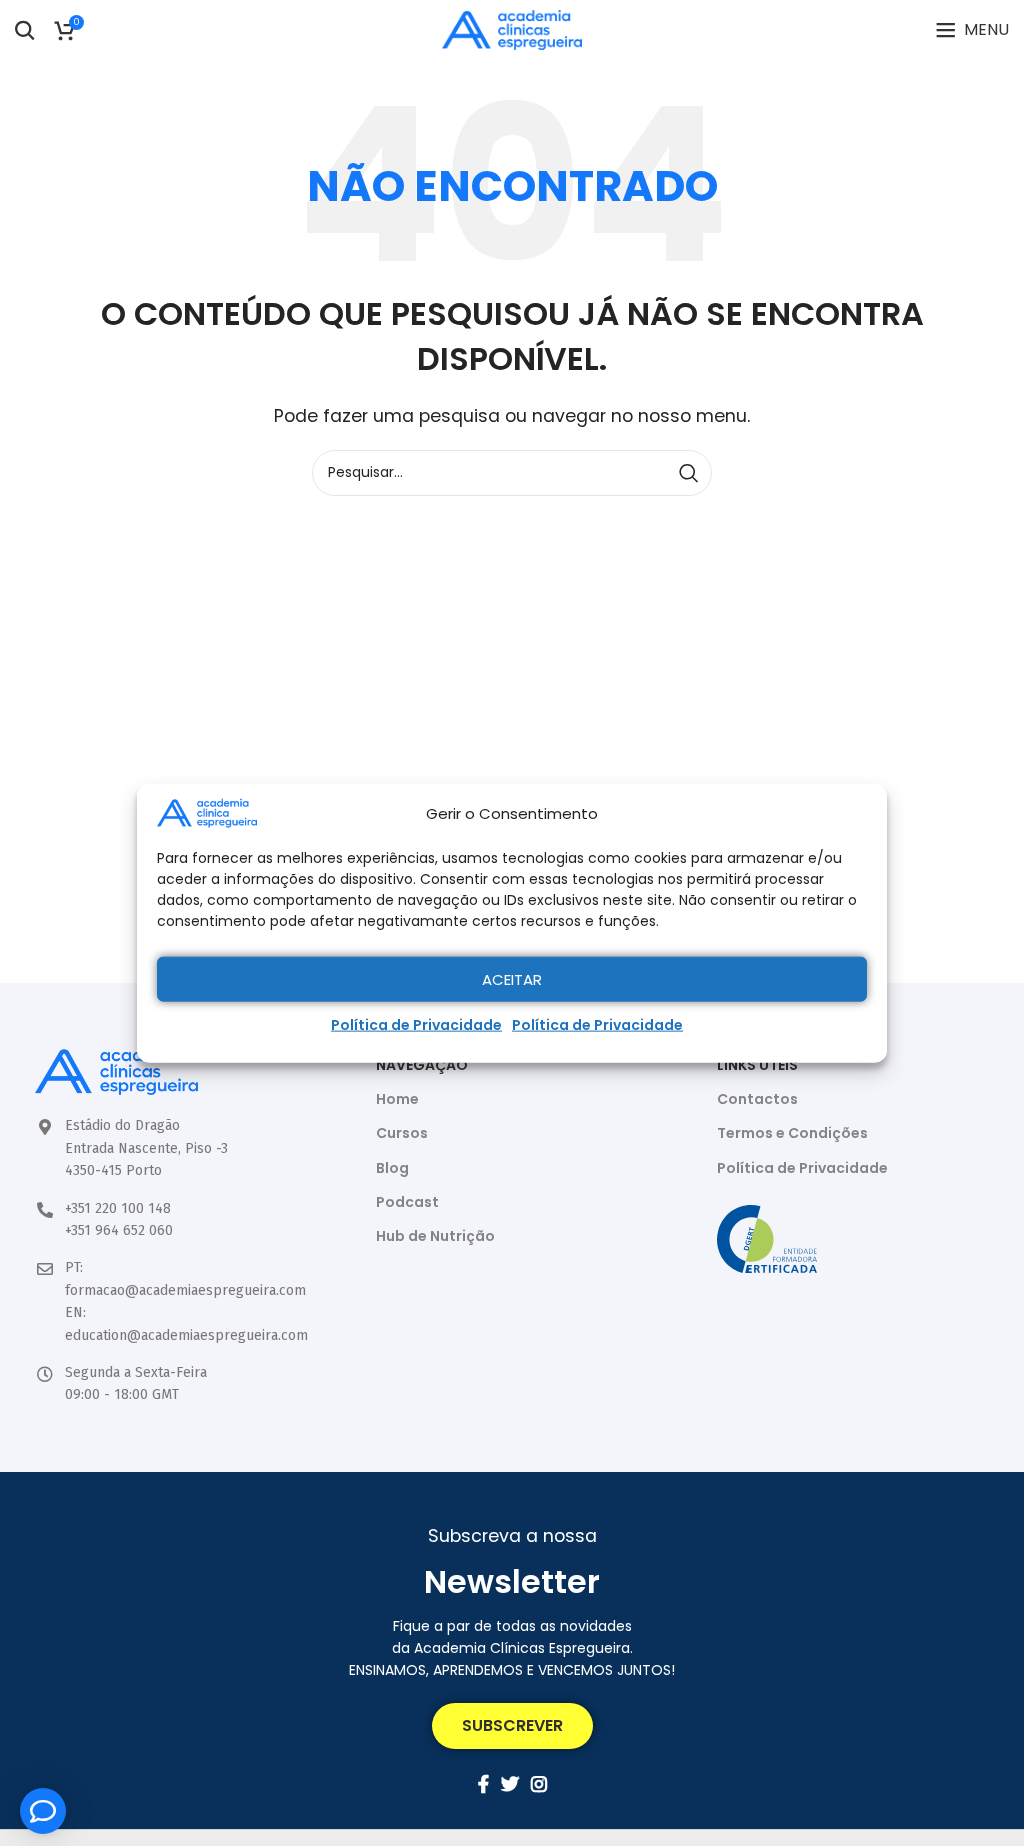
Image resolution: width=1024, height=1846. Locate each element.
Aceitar (512, 978)
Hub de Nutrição (435, 1236)
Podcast (407, 1202)
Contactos (757, 1099)
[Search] (25, 30)
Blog (392, 1168)
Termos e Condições (792, 1133)
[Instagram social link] (539, 1784)
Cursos (402, 1133)
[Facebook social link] (483, 1784)
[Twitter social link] (510, 1784)
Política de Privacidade (416, 1025)
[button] (512, 1726)
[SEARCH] (689, 473)
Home (397, 1099)
